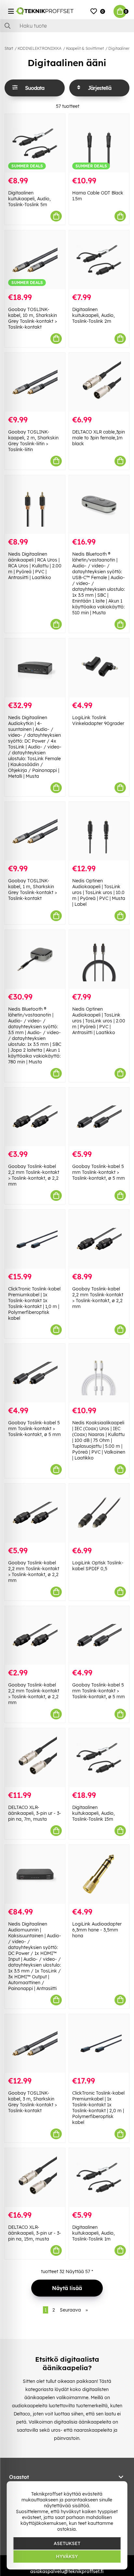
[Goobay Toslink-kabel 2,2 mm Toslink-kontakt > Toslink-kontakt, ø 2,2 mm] (35, 1117)
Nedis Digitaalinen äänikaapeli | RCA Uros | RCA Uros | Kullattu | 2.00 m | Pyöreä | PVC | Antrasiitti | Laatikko (35, 566)
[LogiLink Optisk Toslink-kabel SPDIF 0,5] (99, 1513)
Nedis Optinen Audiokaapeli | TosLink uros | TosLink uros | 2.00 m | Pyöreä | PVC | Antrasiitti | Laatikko (99, 1021)
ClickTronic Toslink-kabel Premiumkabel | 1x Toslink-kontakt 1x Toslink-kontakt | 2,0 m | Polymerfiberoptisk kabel (98, 2108)
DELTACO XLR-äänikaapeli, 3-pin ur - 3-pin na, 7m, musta (35, 1813)
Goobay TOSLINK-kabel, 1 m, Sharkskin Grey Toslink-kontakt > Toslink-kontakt (33, 890)
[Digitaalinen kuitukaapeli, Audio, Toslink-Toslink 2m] (99, 260)
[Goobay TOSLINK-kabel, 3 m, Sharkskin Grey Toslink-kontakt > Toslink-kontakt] (35, 2044)
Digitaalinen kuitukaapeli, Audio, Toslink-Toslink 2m (94, 315)
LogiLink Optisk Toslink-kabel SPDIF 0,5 (98, 1566)
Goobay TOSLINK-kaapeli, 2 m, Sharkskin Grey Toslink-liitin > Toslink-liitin (33, 441)
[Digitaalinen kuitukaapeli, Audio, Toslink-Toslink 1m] (99, 2178)
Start (9, 48)
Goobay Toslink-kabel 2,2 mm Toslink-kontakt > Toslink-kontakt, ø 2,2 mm (34, 1175)
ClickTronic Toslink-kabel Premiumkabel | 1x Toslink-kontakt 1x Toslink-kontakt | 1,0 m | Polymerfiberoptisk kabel (34, 1303)
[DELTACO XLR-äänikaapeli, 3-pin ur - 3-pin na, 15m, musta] (35, 2178)
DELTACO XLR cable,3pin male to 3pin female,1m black (99, 438)
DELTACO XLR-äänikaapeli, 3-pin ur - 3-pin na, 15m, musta (35, 2233)
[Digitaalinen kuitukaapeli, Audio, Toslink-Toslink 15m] (99, 1758)
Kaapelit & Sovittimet (85, 48)
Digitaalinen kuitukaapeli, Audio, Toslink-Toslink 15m (94, 1813)
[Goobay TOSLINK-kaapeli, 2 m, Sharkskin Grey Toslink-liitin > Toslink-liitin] (35, 382)
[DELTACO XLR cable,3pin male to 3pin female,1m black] (99, 382)
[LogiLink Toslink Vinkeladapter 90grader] (99, 668)
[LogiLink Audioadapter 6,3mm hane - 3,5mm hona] (99, 1874)
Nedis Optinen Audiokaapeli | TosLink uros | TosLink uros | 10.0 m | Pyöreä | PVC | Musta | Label (99, 892)
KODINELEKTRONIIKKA (40, 48)
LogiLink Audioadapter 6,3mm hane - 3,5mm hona (97, 1930)
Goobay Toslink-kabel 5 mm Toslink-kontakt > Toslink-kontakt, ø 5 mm (99, 1172)
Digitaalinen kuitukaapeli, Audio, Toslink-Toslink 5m (29, 199)
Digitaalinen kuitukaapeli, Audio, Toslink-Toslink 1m (94, 2233)
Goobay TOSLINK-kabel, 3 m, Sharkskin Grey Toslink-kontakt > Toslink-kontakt (33, 2102)
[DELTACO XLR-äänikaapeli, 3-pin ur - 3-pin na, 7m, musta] (35, 1758)
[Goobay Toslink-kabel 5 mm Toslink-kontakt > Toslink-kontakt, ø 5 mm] (99, 1117)
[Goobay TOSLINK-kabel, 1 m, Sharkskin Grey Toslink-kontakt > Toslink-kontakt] (35, 831)
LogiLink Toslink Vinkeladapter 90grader (98, 720)
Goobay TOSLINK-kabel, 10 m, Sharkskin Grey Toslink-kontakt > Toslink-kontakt (33, 318)
